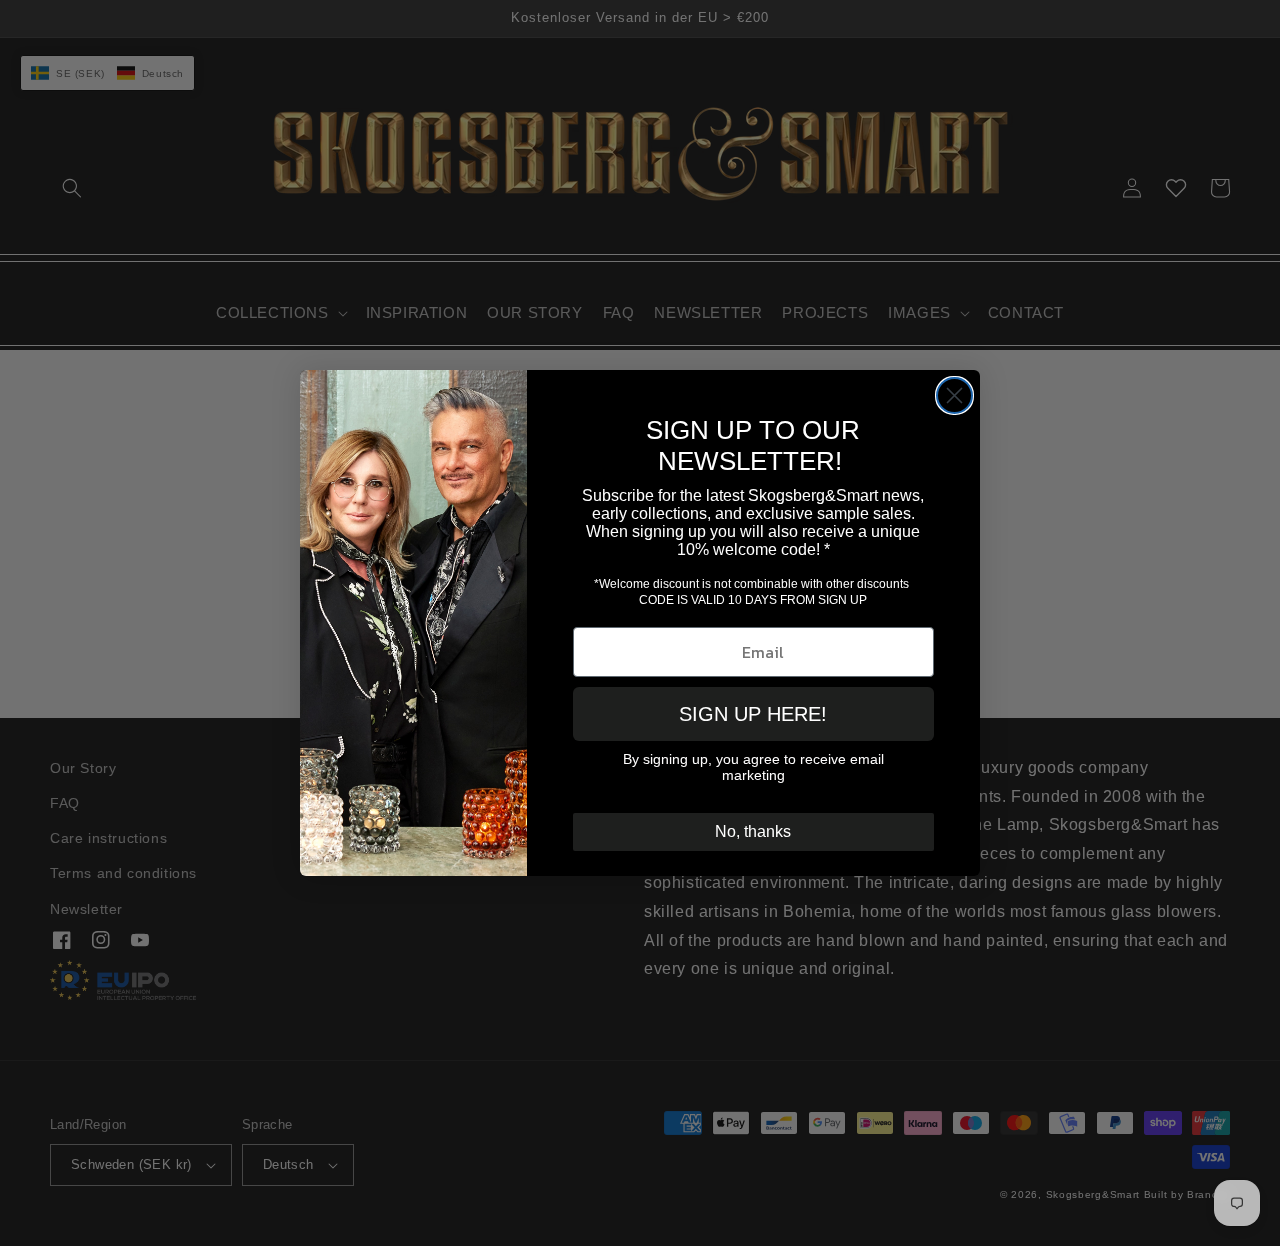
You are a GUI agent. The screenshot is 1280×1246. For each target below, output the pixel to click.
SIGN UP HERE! (753, 714)
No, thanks (753, 831)
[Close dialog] (954, 395)
